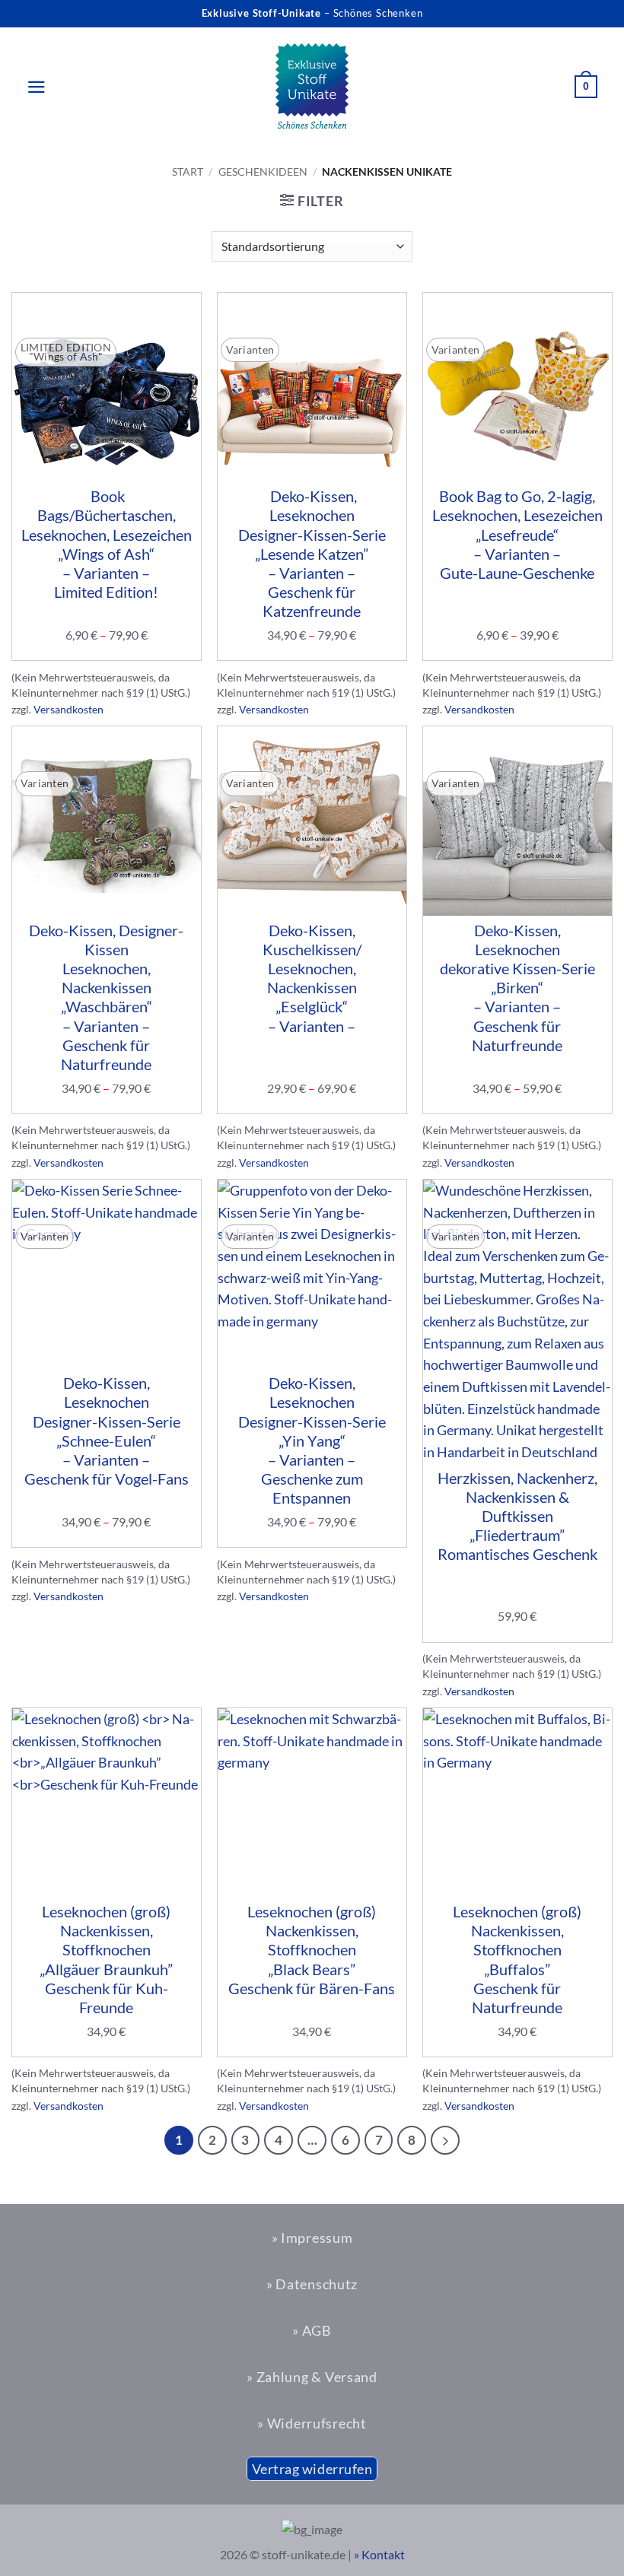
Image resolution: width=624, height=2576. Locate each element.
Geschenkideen (263, 172)
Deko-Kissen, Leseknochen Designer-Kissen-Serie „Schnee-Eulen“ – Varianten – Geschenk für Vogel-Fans (107, 1431)
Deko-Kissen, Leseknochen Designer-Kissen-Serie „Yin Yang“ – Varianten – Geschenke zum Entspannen (312, 1440)
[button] (29, 87)
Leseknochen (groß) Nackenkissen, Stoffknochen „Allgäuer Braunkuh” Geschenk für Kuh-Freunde (106, 1959)
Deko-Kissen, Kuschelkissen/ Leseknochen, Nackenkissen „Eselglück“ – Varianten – (312, 978)
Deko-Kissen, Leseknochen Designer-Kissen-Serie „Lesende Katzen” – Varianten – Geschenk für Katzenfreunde (312, 553)
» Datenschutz (312, 2284)
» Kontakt (379, 2554)
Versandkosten (68, 709)
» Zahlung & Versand (312, 2377)
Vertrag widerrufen (312, 2469)
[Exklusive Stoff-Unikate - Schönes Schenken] (312, 87)
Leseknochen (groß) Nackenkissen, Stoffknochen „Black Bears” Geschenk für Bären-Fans (312, 1950)
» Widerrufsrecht (312, 2423)
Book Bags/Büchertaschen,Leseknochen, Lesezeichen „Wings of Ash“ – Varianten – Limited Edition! (107, 544)
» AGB (312, 2330)
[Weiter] (445, 2140)
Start (188, 172)
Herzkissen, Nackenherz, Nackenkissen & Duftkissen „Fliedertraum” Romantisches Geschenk (517, 1516)
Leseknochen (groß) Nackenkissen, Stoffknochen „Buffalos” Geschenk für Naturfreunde (517, 1959)
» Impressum (312, 2238)
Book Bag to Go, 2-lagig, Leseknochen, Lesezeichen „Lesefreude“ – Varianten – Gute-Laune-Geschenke (517, 534)
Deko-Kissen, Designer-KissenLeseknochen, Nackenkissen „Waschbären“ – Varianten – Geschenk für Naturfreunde (106, 997)
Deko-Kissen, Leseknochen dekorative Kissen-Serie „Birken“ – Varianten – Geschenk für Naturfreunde (517, 988)
